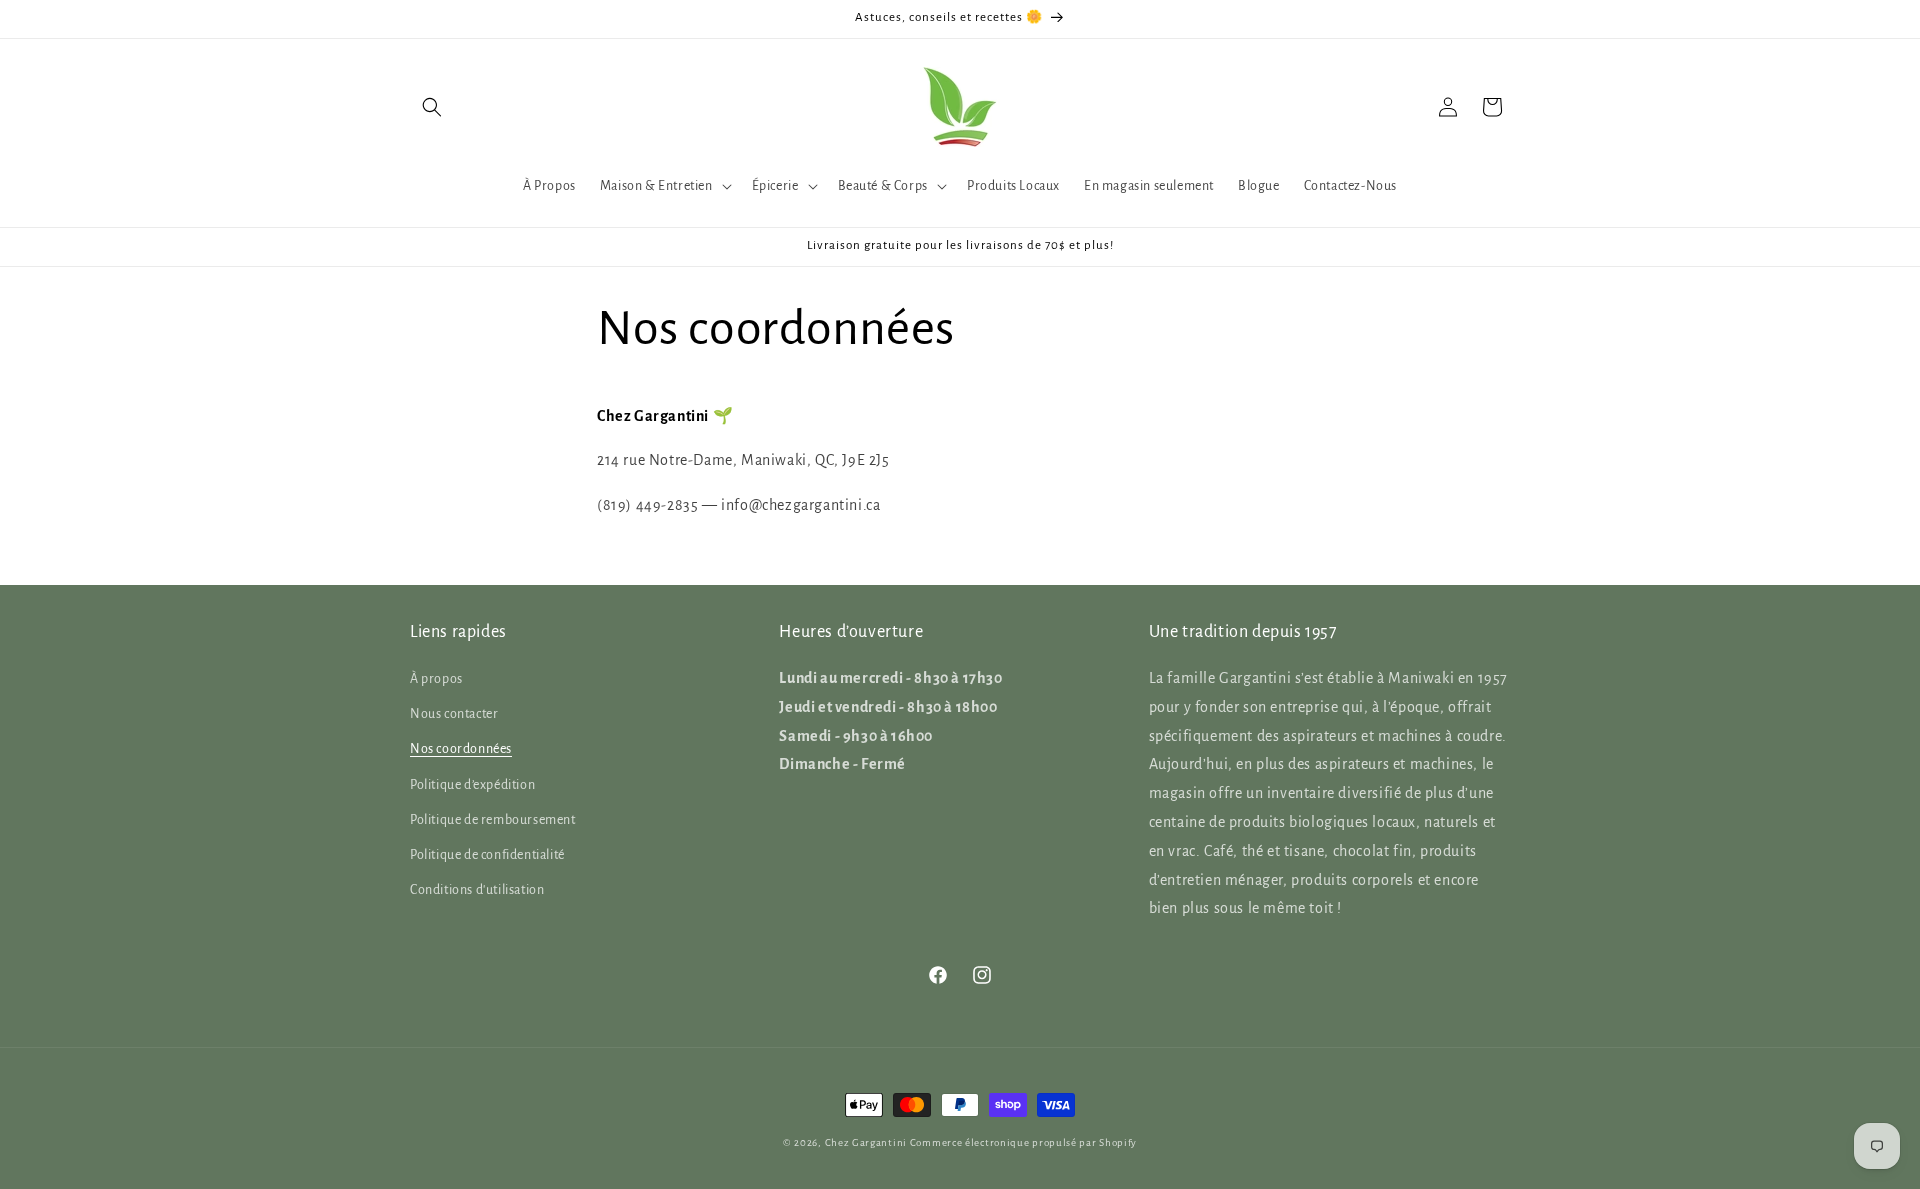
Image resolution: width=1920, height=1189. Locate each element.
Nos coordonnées (461, 750)
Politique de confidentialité (487, 855)
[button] (432, 107)
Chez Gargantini (866, 1142)
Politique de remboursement (493, 820)
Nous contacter (454, 714)
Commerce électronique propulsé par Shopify (1023, 1142)
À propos (436, 679)
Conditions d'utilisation (477, 890)
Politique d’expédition (472, 785)
